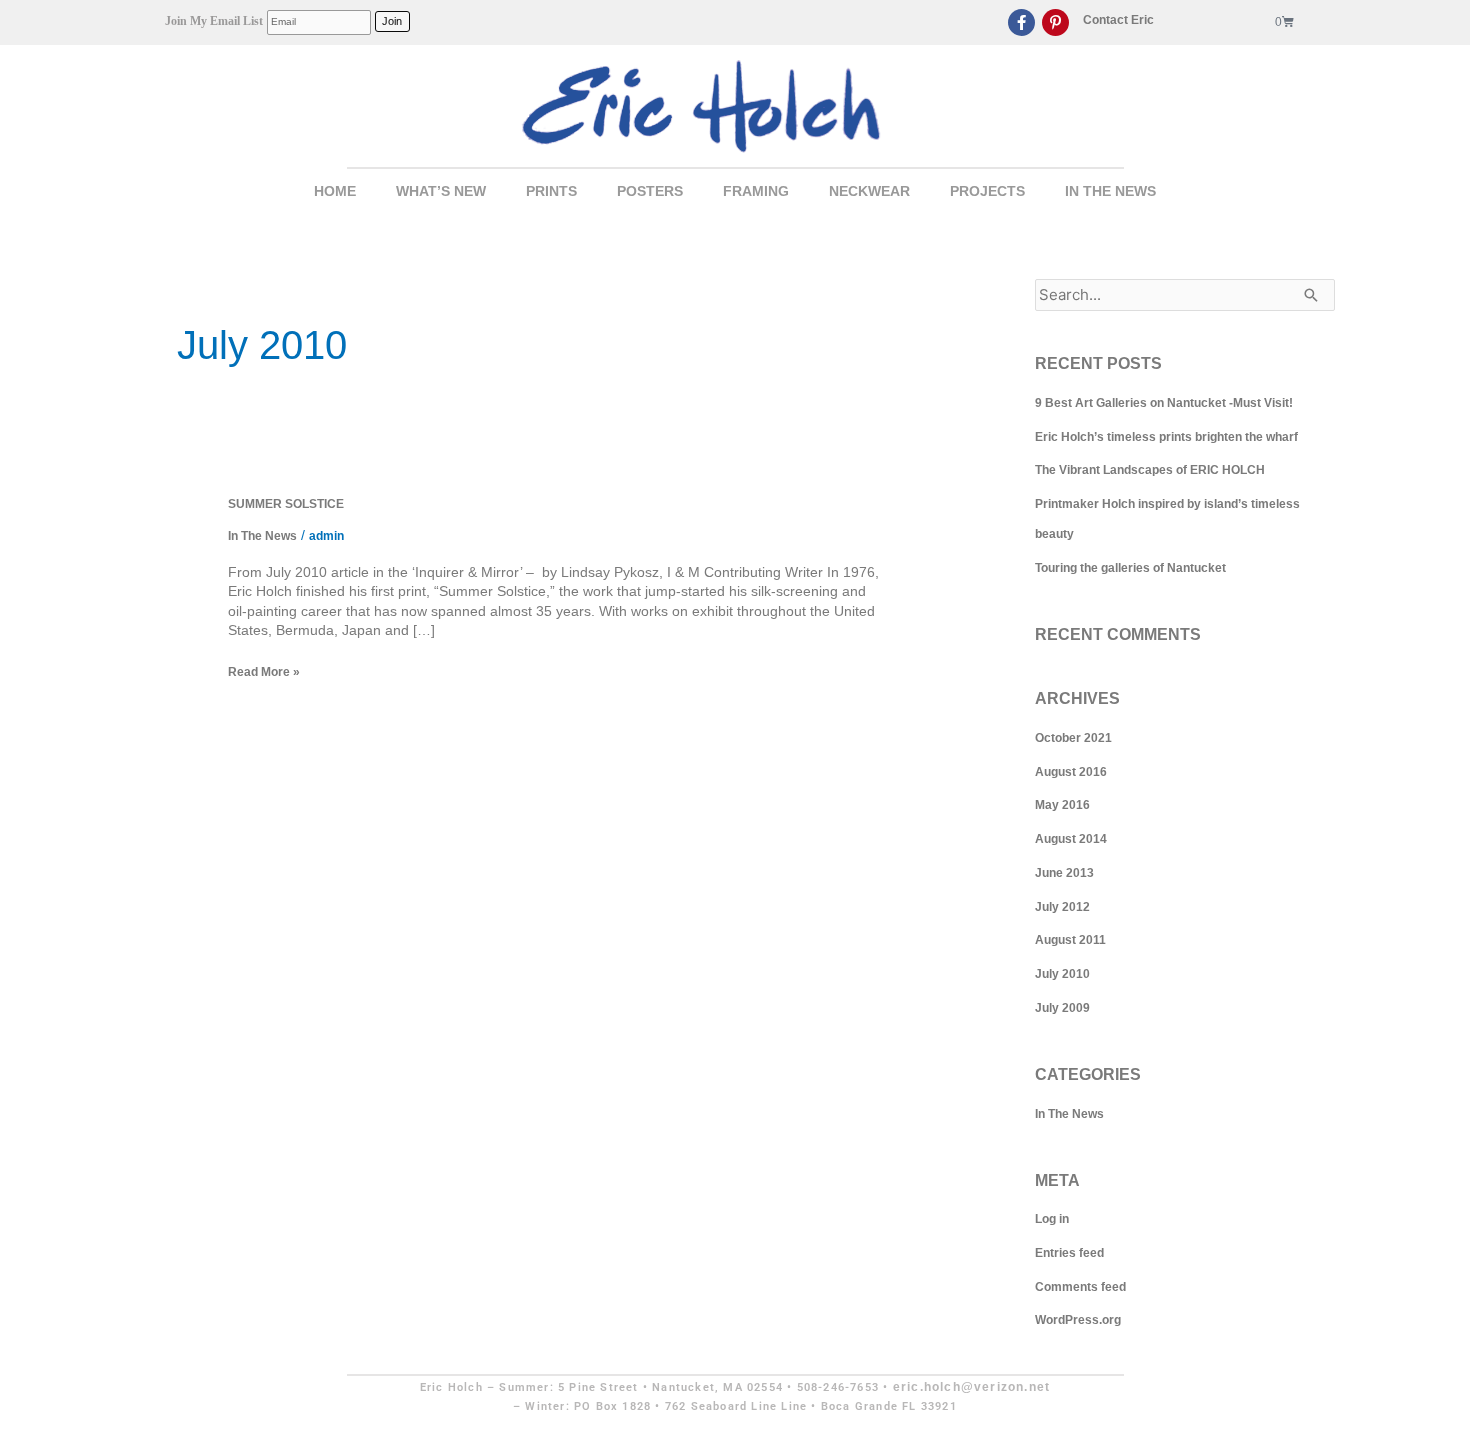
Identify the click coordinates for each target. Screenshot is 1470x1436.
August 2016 (1071, 772)
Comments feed (1080, 1287)
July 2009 (1062, 1008)
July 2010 (1062, 974)
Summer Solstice (286, 504)
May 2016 (1062, 805)
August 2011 (1070, 940)
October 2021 (1073, 738)
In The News (1110, 191)
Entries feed (1069, 1253)
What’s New (441, 191)
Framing (756, 191)
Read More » (264, 671)
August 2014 (1071, 839)
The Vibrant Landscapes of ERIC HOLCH (1150, 470)
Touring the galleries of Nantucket (1130, 568)
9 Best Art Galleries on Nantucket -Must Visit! (1164, 403)
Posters (650, 191)
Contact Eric (1118, 20)
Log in (1052, 1219)
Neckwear (869, 191)
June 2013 (1064, 873)
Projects (987, 191)
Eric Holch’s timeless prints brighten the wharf (1166, 437)
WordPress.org (1078, 1320)
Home (335, 191)
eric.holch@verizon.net (971, 1387)
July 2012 (1062, 907)
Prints (551, 191)
